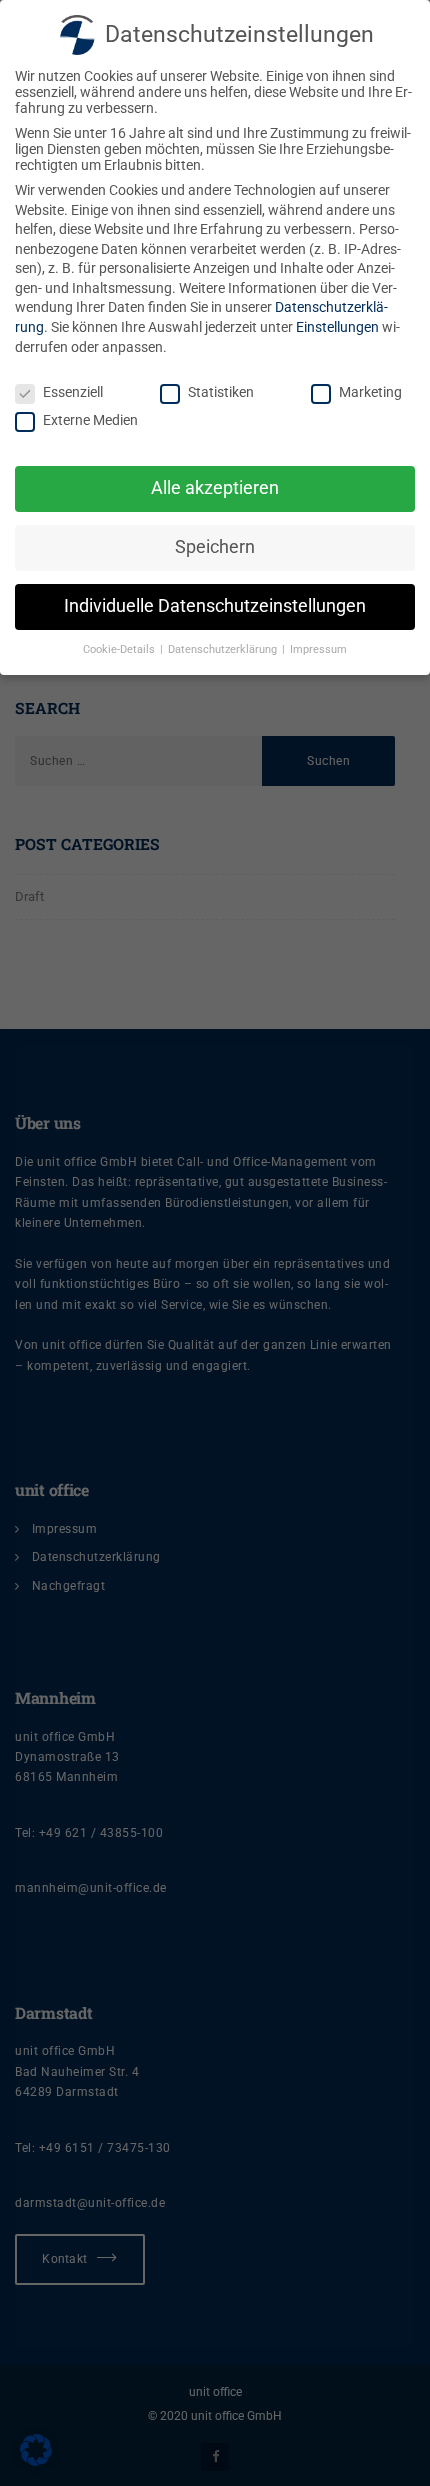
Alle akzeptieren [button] (215, 488)
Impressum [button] (318, 649)
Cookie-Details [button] (120, 649)
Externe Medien (90, 420)
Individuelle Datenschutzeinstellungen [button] (215, 606)
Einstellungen (337, 327)
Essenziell (73, 392)
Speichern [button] (215, 547)
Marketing (370, 392)
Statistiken (221, 392)
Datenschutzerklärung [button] (224, 649)
